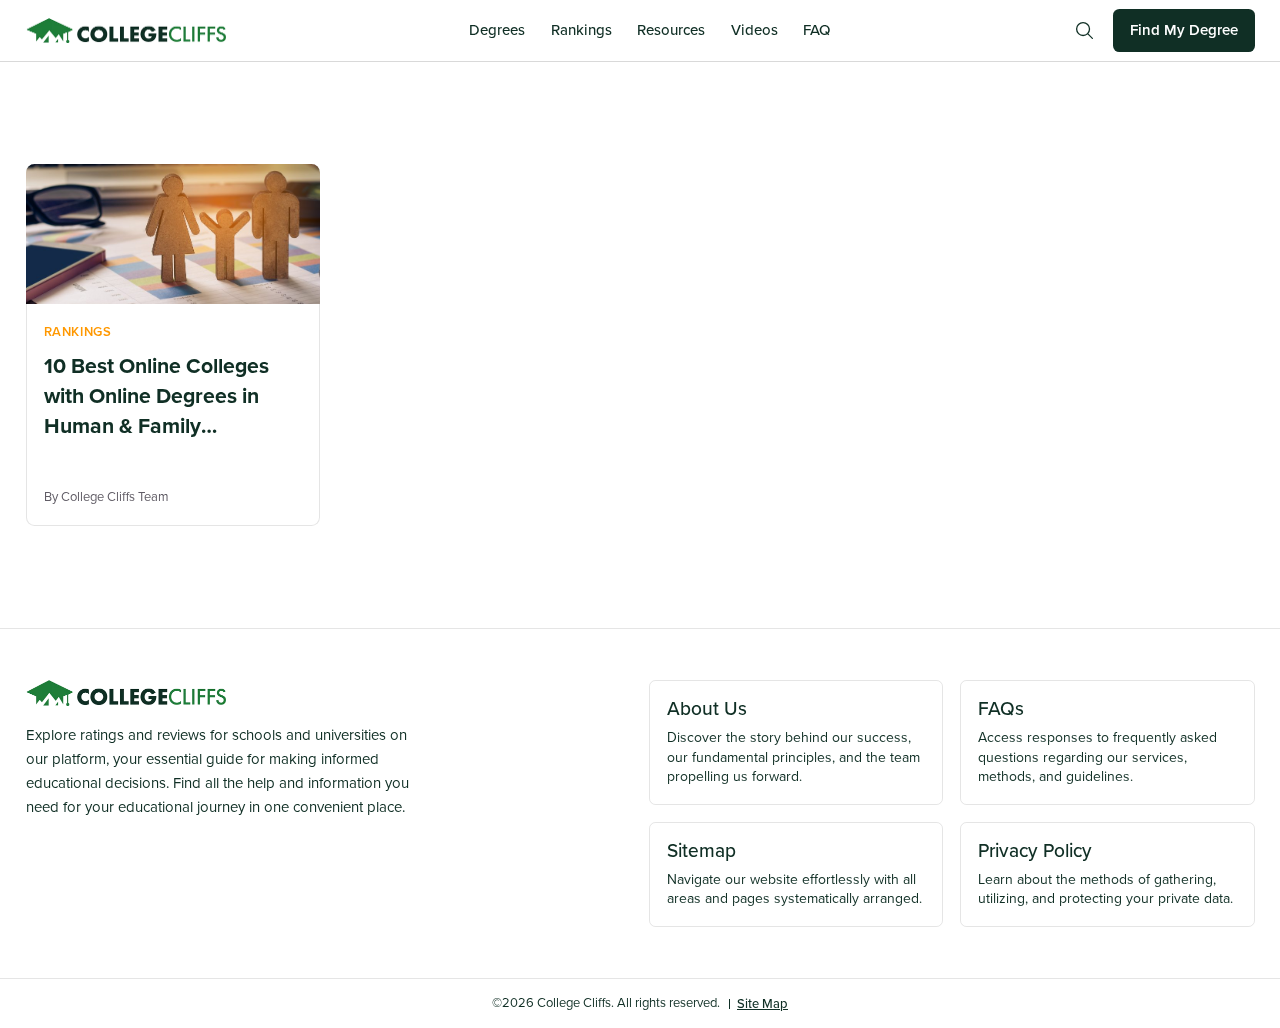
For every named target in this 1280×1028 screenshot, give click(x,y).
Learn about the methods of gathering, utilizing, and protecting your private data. (1105, 873)
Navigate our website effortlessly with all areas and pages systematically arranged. (794, 873)
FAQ (816, 30)
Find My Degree (1184, 30)
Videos (754, 30)
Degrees (497, 30)
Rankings (581, 30)
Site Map (762, 1003)
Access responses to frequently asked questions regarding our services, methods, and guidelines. (1097, 740)
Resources (671, 30)
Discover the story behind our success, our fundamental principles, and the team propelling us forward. (793, 740)
